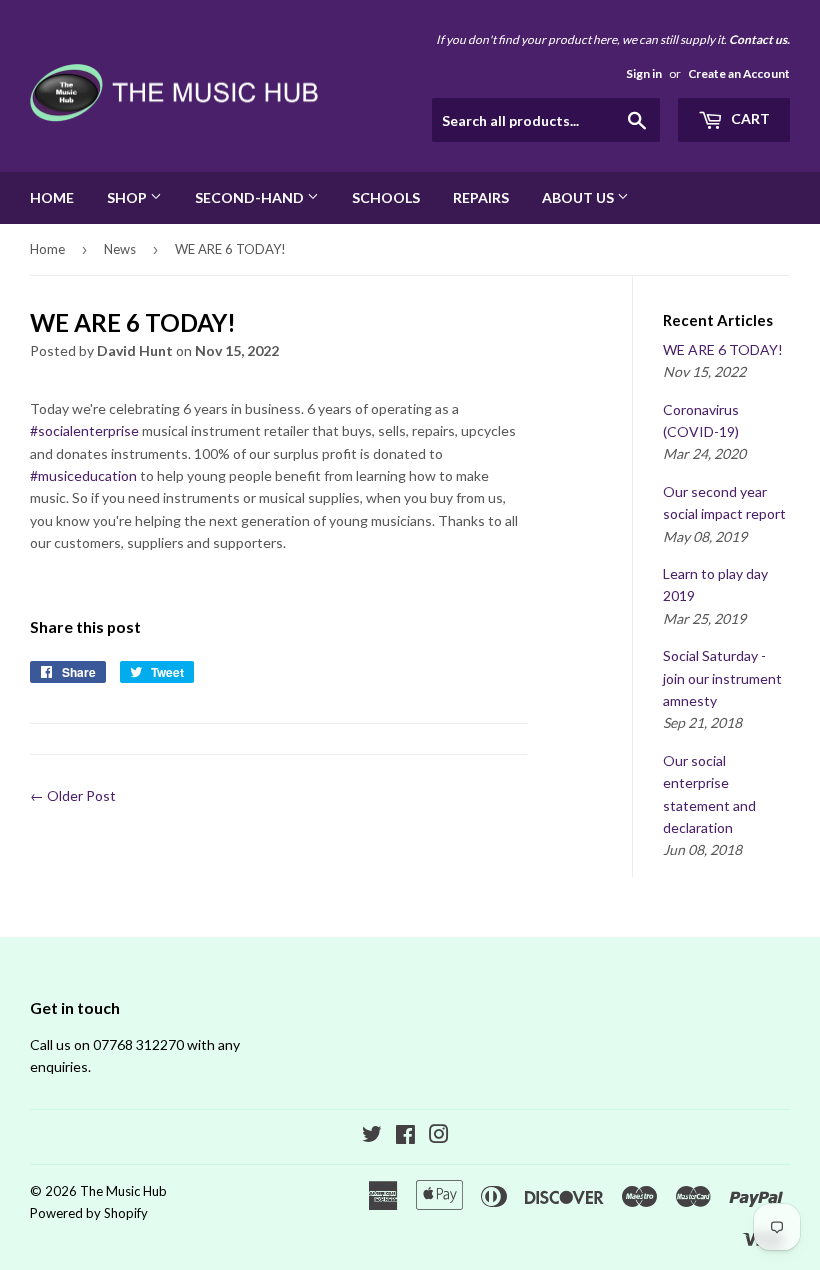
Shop (128, 197)
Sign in (644, 73)
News (120, 249)
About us (579, 197)
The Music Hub (123, 1191)
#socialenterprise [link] (84, 430)
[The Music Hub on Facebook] (405, 1136)
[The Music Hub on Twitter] (372, 1136)
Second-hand (251, 197)
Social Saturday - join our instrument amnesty (722, 678)
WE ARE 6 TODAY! (723, 349)
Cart (749, 118)
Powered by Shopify (89, 1213)
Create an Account (739, 73)
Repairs (481, 197)
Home (52, 197)
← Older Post (73, 795)
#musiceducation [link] (83, 475)
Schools (386, 197)
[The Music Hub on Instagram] (439, 1136)
